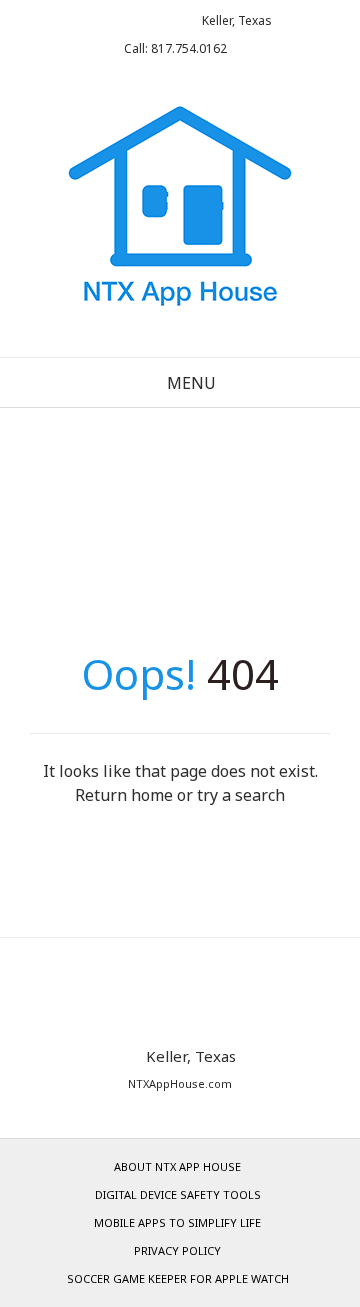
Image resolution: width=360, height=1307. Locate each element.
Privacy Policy (177, 1250)
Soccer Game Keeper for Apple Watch (178, 1278)
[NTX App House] (180, 213)
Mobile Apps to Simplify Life (177, 1222)
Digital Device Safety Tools (178, 1194)
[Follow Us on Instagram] (158, 20)
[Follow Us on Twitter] (128, 20)
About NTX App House (177, 1166)
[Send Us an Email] (97, 20)
